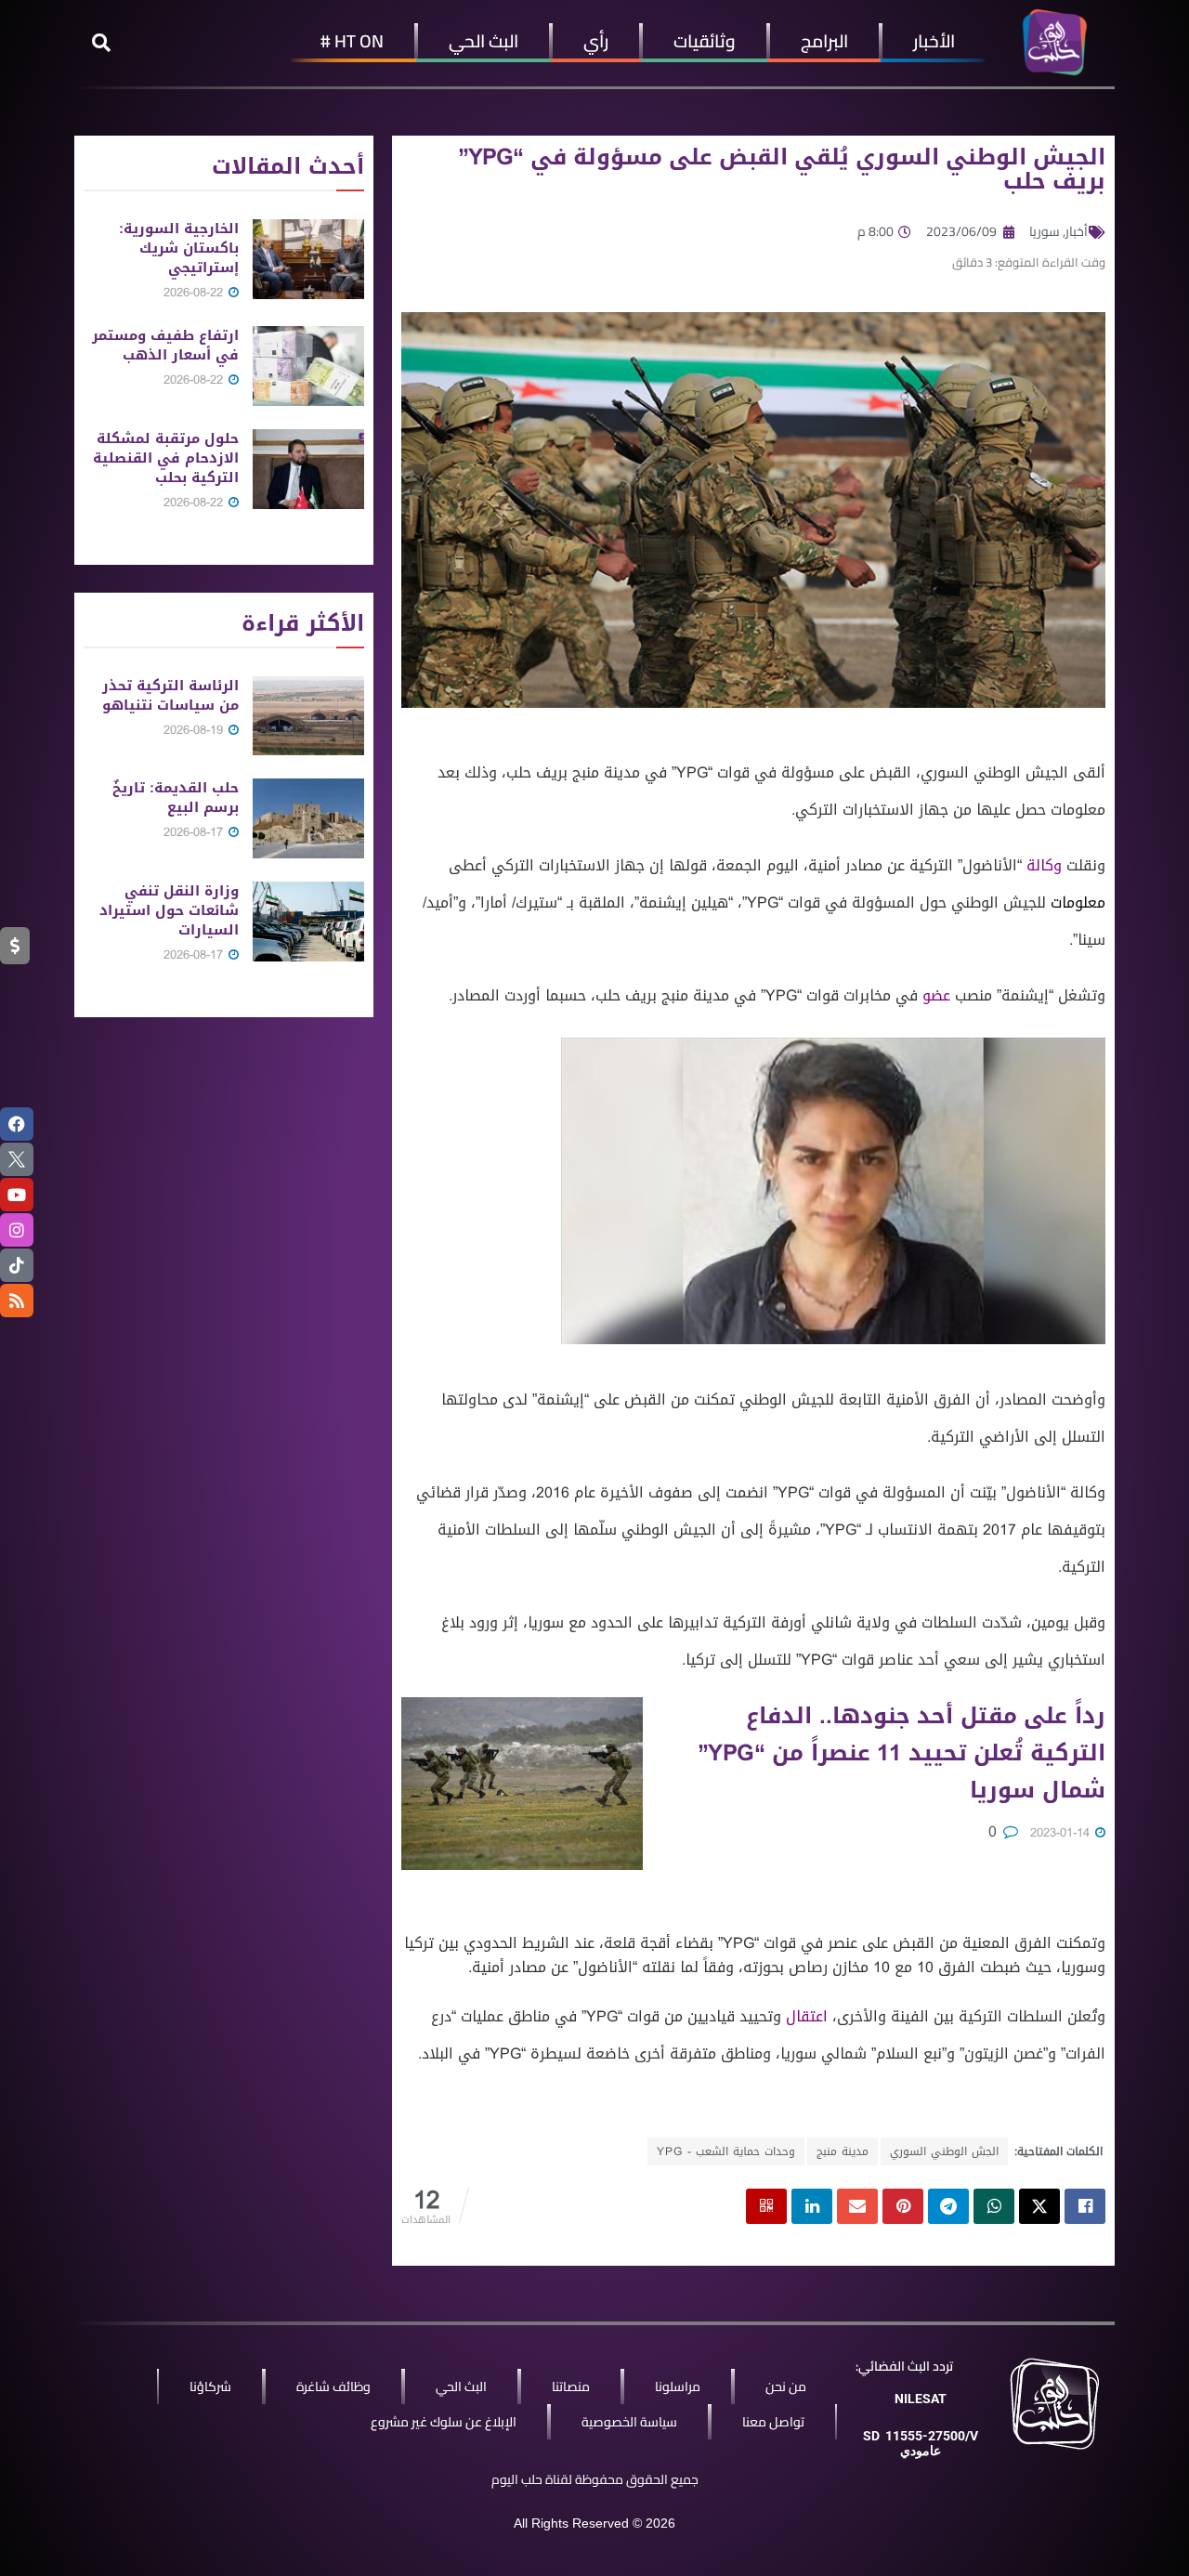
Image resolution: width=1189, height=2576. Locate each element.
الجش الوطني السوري (944, 2151)
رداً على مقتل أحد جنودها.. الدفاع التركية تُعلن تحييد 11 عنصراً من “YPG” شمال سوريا (902, 1753)
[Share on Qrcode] (766, 2206)
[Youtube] (17, 1195)
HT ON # (352, 41)
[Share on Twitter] (1039, 2206)
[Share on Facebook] (1085, 2206)
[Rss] (17, 1301)
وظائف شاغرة (333, 2386)
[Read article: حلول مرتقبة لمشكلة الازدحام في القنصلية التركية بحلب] (308, 469)
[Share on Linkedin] (812, 2206)
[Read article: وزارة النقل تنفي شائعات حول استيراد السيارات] (308, 922)
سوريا (1045, 231)
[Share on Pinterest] (903, 2206)
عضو (936, 995)
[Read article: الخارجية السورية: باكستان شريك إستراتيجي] (308, 259)
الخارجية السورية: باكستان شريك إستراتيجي (179, 248)
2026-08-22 (195, 292)
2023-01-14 (1062, 1832)
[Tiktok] (17, 1265)
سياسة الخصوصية (629, 2422)
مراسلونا (678, 2386)
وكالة (1044, 865)
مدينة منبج (843, 2151)
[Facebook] (17, 1124)
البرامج (824, 41)
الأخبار (934, 41)
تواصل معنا (773, 2422)
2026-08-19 (195, 730)
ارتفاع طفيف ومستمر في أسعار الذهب (165, 345)
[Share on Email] (857, 2206)
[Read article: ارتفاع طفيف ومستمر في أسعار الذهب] (308, 366)
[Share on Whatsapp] (994, 2206)
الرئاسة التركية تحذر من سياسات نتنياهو (170, 695)
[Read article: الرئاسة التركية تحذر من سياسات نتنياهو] (308, 716)
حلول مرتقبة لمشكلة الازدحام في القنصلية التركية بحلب (166, 458)
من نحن (786, 2386)
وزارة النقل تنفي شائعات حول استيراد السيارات (169, 910)
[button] (101, 43)
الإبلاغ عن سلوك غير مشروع (444, 2422)
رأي (596, 41)
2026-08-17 (195, 832)
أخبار (1077, 231)
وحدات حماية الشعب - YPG (726, 2151)
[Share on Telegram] (948, 2206)
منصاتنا (571, 2386)
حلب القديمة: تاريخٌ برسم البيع (176, 798)
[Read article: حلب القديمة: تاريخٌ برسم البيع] (308, 818)
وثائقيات (705, 41)
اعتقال (807, 2016)
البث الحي (483, 41)
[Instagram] (17, 1230)
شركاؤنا (210, 2386)
